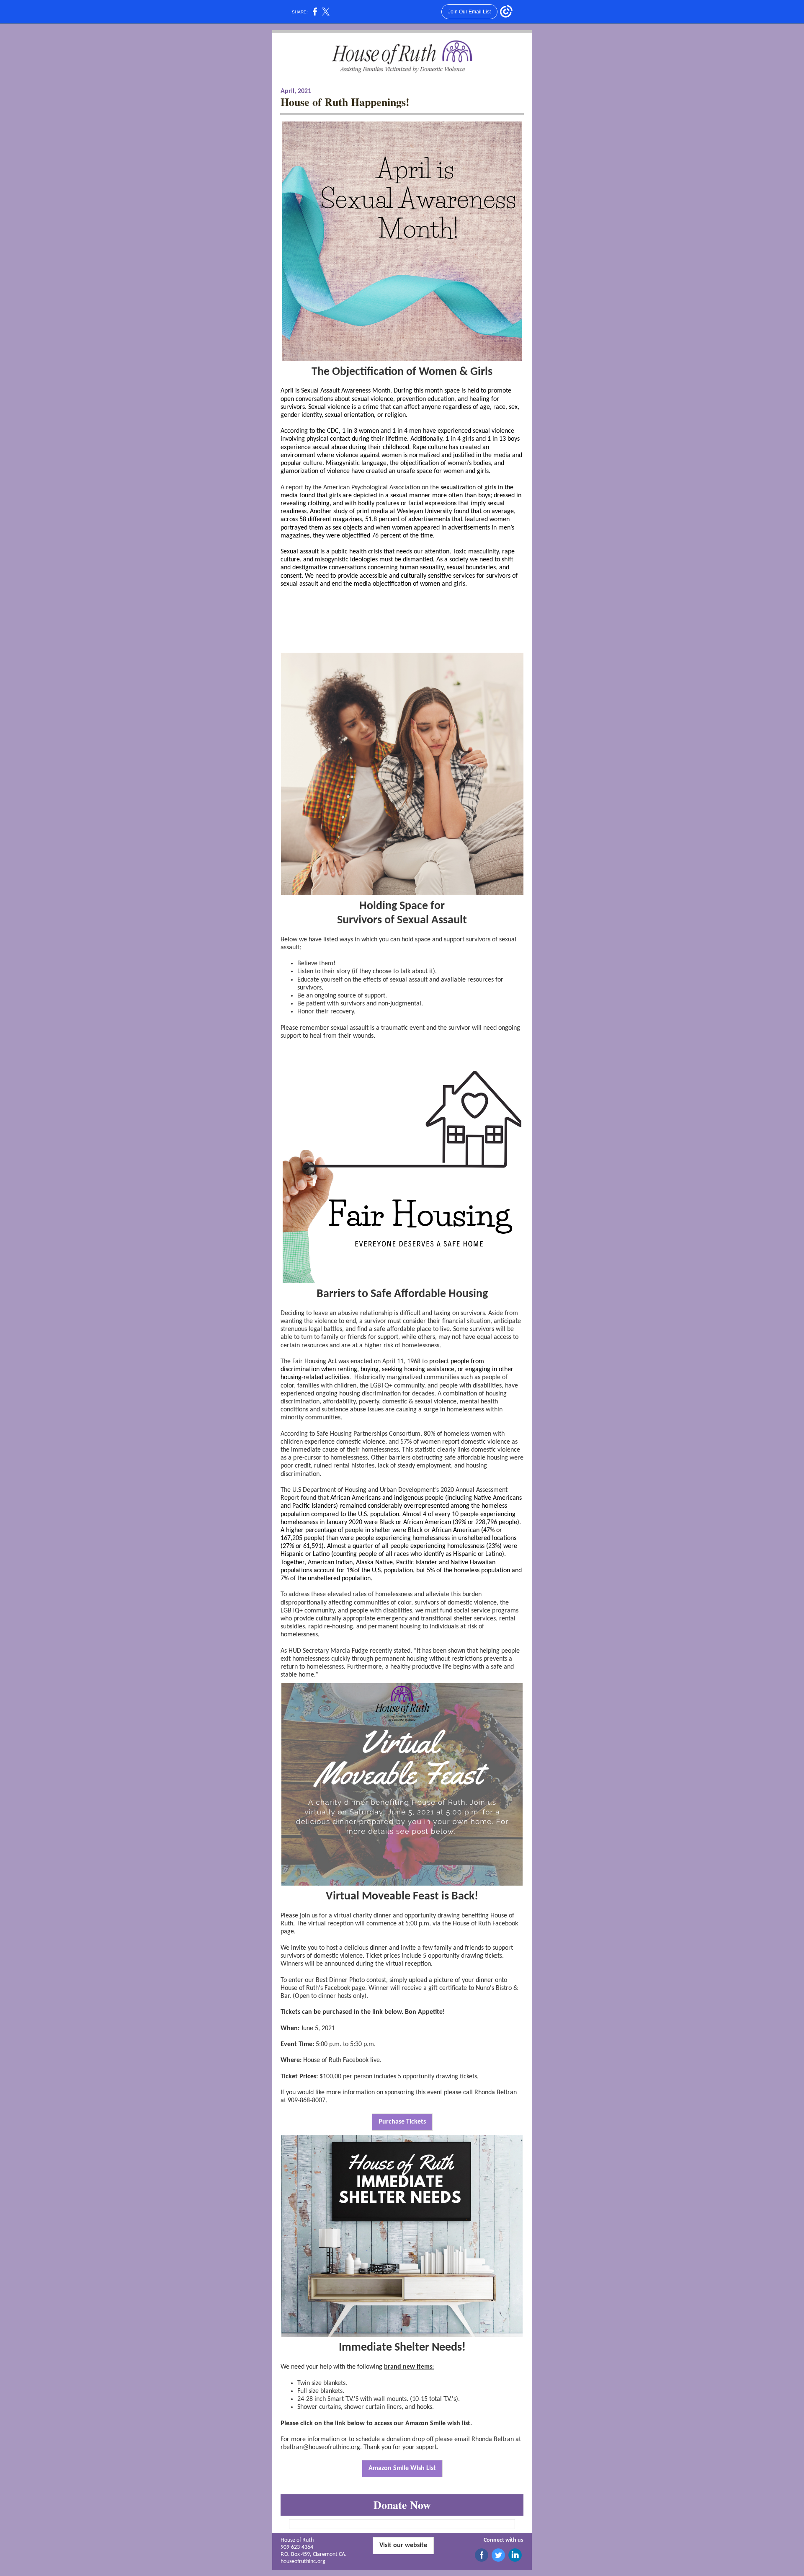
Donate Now (402, 2505)
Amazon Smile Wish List (402, 2468)
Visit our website (403, 2545)
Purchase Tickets (402, 2122)
